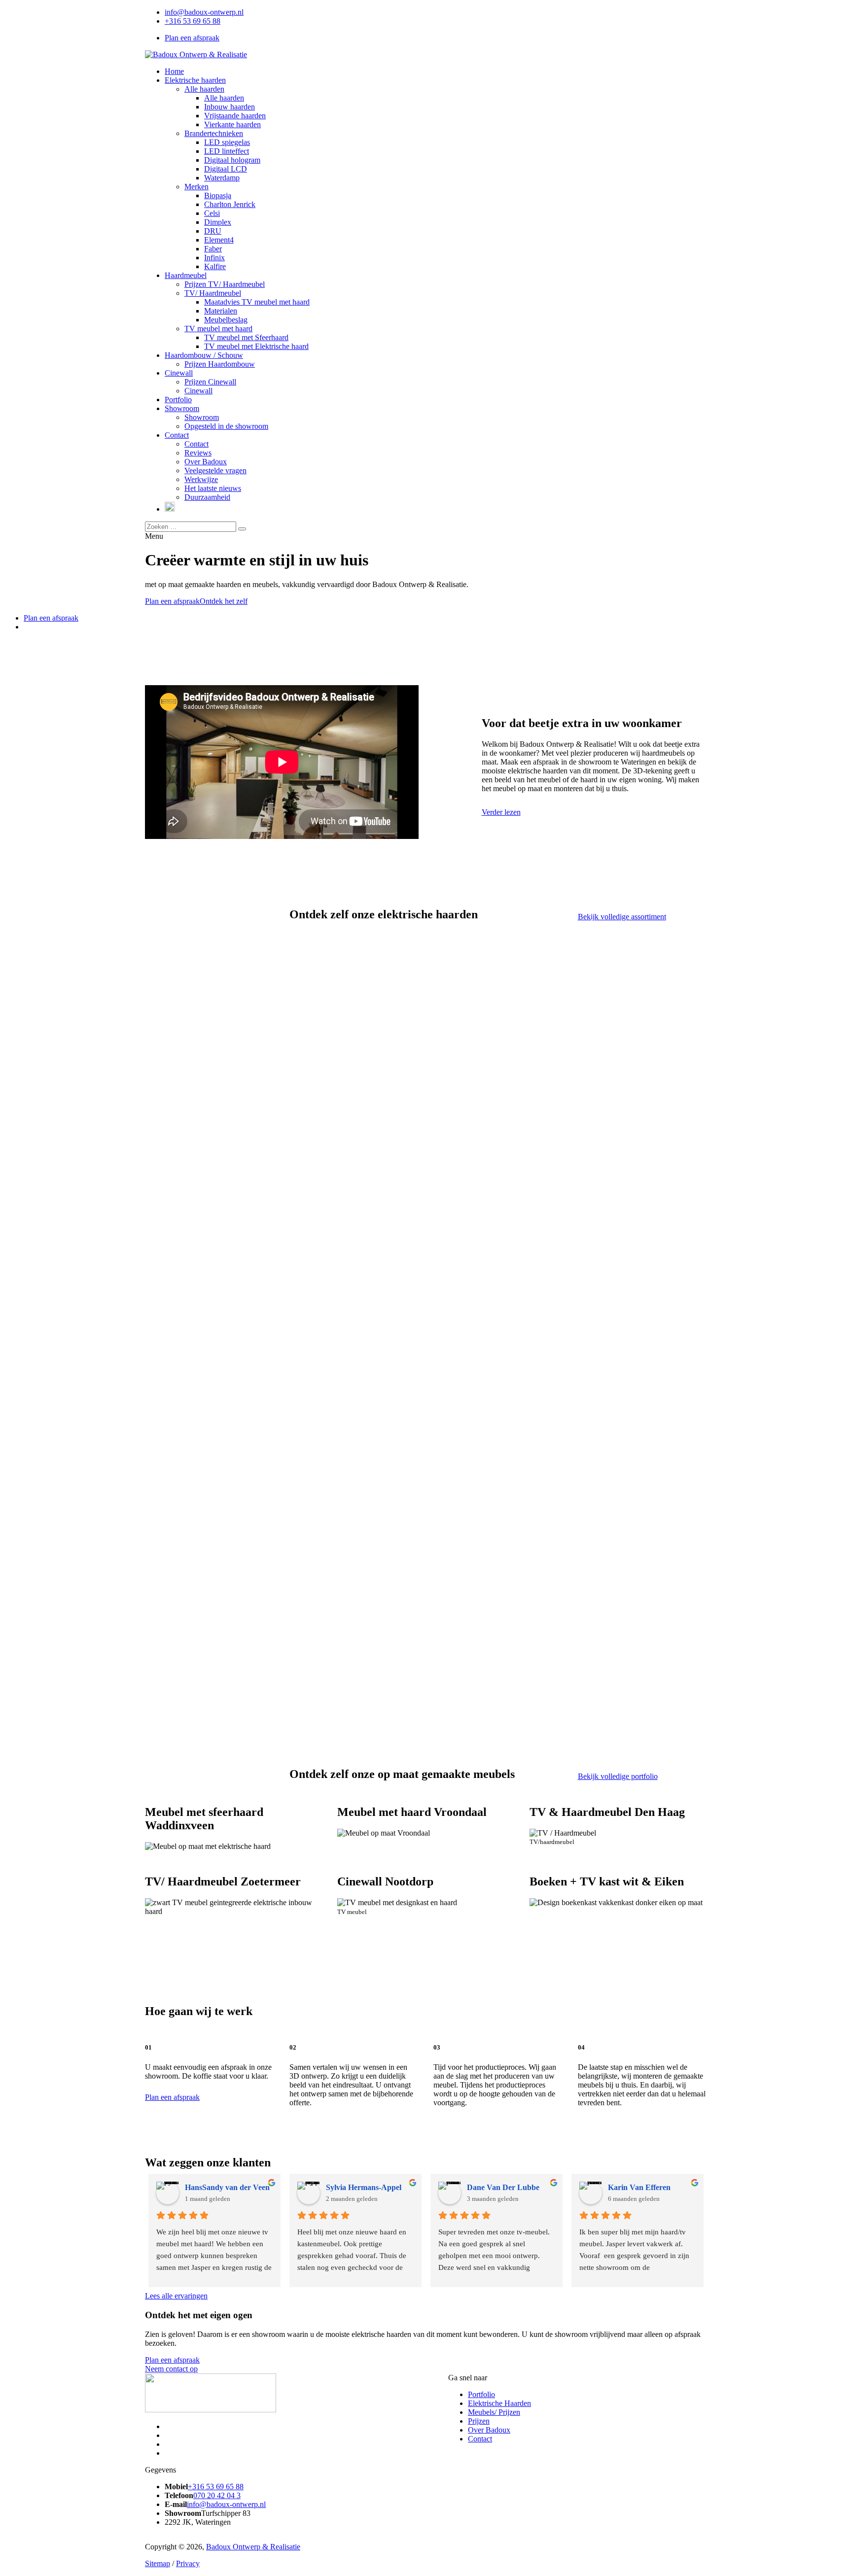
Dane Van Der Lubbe (503, 2187)
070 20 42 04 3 (217, 2495)
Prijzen (479, 2421)
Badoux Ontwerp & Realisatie (253, 2547)
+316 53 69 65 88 (193, 21)
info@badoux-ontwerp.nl (204, 12)
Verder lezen (501, 812)
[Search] (242, 529)
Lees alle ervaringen (176, 2296)
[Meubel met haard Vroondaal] (426, 1831)
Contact (480, 2439)
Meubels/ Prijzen (494, 2412)
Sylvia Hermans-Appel (364, 2187)
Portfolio (481, 2394)
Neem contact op (171, 2369)
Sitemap (158, 2563)
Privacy (188, 2563)
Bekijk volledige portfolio (618, 1776)
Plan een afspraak (192, 38)
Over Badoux (489, 2430)
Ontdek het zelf (224, 601)
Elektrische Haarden (499, 2403)
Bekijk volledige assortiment (622, 917)
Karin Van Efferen (639, 2187)
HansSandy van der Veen (227, 2187)
